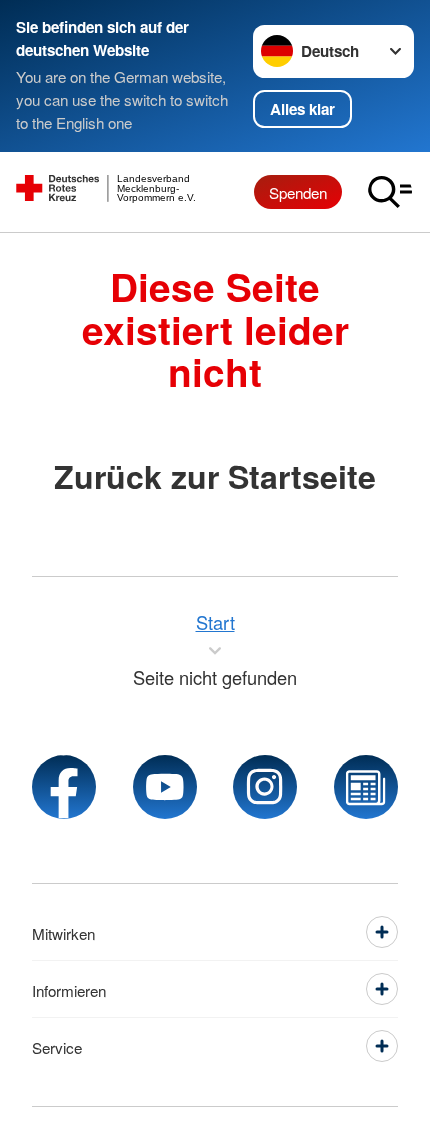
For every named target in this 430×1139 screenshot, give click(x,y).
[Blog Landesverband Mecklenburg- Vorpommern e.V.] (366, 787)
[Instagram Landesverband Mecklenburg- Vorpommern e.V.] (265, 787)
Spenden (298, 192)
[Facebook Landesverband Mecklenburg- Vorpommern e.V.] (64, 787)
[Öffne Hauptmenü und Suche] (390, 192)
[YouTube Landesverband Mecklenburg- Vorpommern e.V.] (165, 787)
